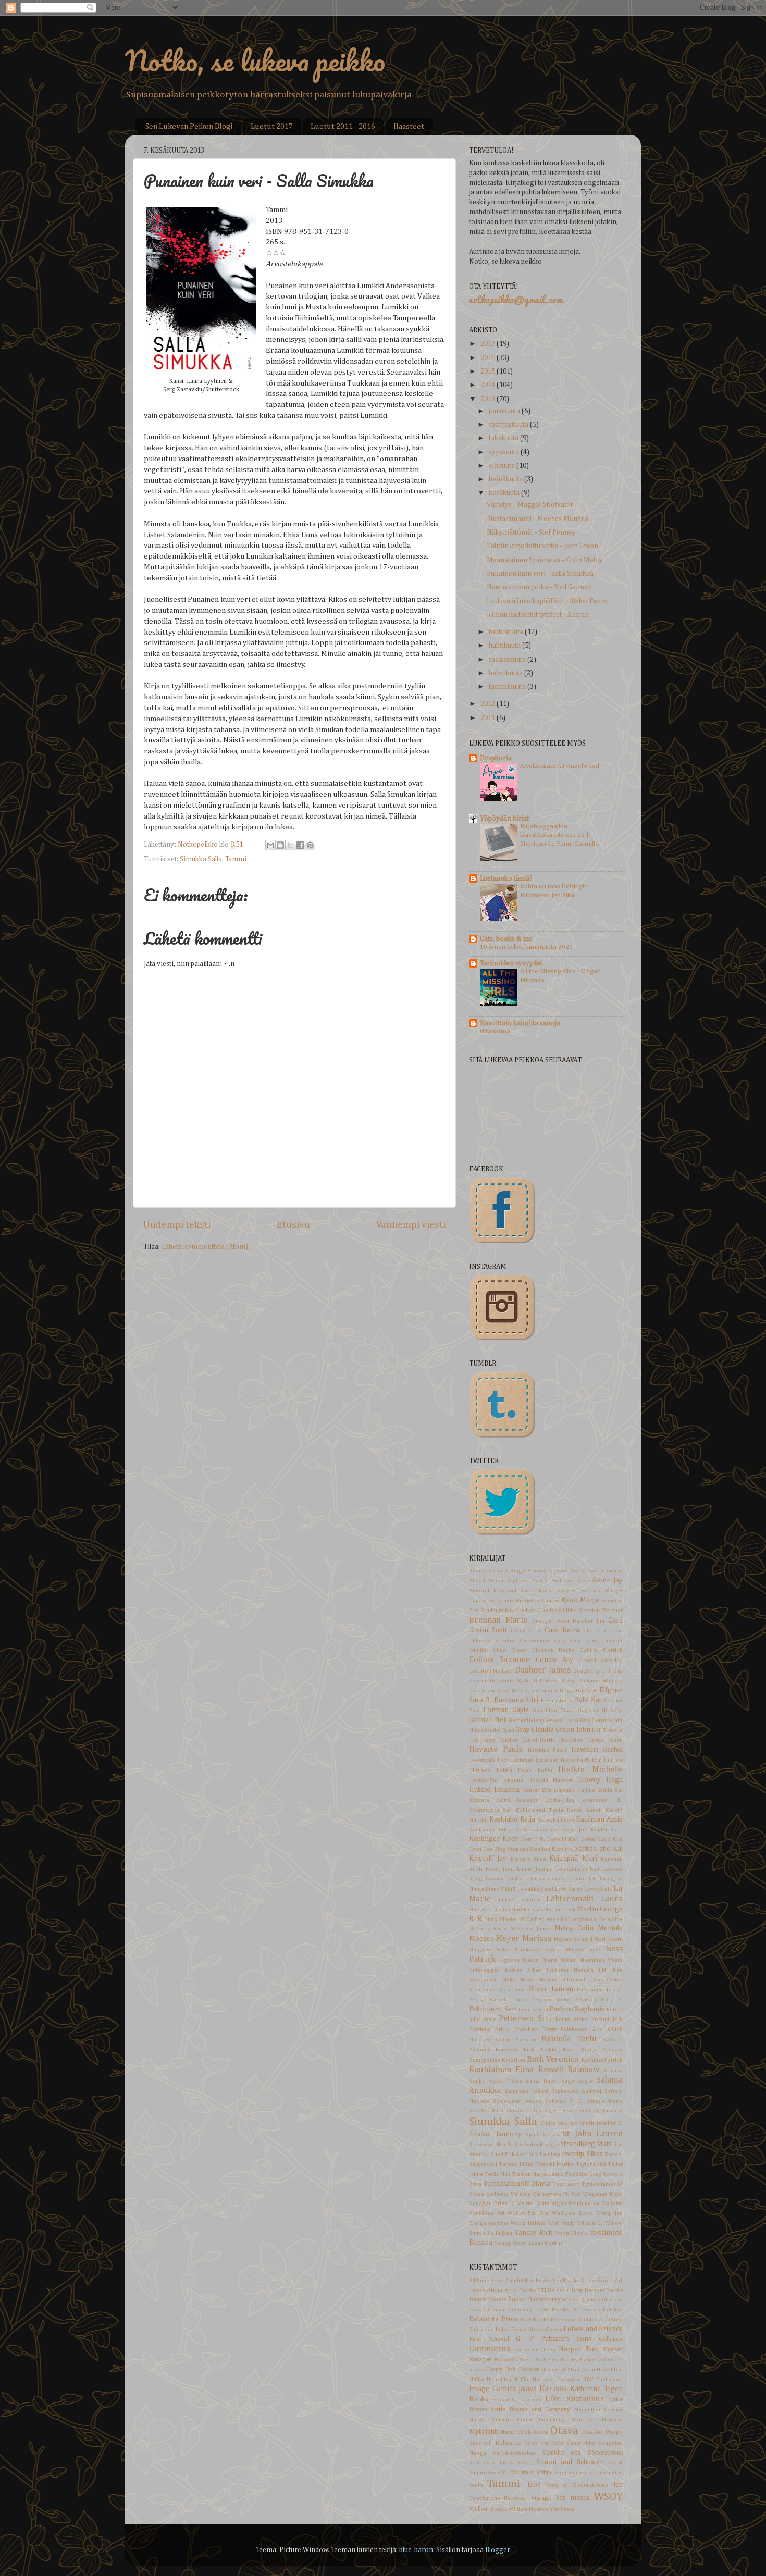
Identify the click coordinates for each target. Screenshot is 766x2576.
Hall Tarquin (607, 1730)
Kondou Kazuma (551, 1849)
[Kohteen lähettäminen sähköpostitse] (270, 845)
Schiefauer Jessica (517, 2101)
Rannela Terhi (569, 2039)
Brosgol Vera (550, 1621)
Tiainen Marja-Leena (538, 2174)
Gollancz (611, 2339)
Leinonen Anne (545, 1879)
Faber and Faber (490, 2330)
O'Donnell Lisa (582, 1980)
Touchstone (485, 2498)
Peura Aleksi (572, 2020)
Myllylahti (484, 2432)
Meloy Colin (574, 1928)
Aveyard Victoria (579, 1591)
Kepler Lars (607, 1830)
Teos (533, 2485)
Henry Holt (502, 2370)
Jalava (528, 2389)
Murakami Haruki (537, 1950)
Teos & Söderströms (576, 2485)
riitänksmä (495, 1031)
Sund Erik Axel (509, 2154)
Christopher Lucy (543, 1641)
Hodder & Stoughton (568, 2370)
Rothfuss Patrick (602, 2060)
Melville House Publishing (528, 2420)
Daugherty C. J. (592, 1671)
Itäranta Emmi (490, 1800)
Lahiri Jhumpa (535, 1869)
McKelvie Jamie (530, 1929)
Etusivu (293, 1225)
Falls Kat (588, 1700)
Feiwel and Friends (593, 2329)
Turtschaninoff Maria (517, 2184)
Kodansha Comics (517, 2400)
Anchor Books (561, 2281)
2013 (489, 399)
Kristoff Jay (488, 1859)
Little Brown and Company (531, 2410)
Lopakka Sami (536, 1889)
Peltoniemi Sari (493, 2009)
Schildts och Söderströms (583, 2453)
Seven (525, 2463)
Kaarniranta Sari (491, 1810)
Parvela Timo (509, 2000)
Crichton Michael (491, 1671)
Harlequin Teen (535, 2350)
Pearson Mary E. (599, 2000)
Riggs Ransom (602, 2050)
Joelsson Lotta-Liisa (545, 1800)
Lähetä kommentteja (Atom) (205, 1247)
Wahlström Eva (528, 2213)
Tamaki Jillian (516, 2164)
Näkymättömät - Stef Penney (531, 532)
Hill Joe (613, 1760)
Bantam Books (604, 2290)
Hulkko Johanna (494, 1790)
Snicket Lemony (495, 2134)
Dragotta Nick (578, 1691)
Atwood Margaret (493, 1591)
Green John (573, 1730)
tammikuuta (508, 687)
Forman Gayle (506, 1710)
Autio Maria (537, 1591)
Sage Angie (577, 2081)
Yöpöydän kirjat (504, 819)
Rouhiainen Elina (501, 2070)
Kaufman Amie (599, 1819)
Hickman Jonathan (535, 1760)
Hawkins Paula (548, 1750)
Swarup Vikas (582, 2154)
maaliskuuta (508, 660)
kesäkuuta (505, 493)
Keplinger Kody (494, 1839)
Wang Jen (609, 2213)
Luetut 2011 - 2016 (343, 126)
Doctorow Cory (489, 1691)
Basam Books (487, 2300)
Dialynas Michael (601, 1681)
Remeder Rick (515, 2050)
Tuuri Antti (566, 2184)
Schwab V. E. (564, 2101)
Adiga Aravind (528, 1571)
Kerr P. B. (533, 1839)
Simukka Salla (201, 859)
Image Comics (492, 2389)
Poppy (614, 2432)
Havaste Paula (496, 1749)
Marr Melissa (527, 1910)
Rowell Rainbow (569, 2070)
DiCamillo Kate (510, 1681)
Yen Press (562, 2509)
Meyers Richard (573, 1939)
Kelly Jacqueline (537, 1830)
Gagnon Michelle (600, 1711)
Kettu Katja (596, 1839)
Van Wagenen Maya (597, 2194)
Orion (541, 2432)
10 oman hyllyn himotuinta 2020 (526, 947)
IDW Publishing (603, 2380)
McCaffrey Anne (539, 1919)
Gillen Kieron (591, 1720)
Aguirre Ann (564, 1571)
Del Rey (613, 2310)
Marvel (477, 2420)
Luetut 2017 (272, 126)
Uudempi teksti (177, 1225)
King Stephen (511, 1849)
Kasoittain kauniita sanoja (520, 1023)
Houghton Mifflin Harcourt (521, 2380)
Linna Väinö (501, 1889)
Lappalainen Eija (578, 1869)
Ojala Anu (512, 1990)
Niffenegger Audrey (496, 1970)
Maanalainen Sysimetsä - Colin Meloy (545, 560)
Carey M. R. (526, 1631)
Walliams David (572, 2213)
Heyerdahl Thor (489, 1760)
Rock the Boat (544, 2443)
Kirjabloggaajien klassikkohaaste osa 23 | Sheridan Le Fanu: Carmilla (559, 835)
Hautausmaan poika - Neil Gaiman (539, 587)
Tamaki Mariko (554, 2164)
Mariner (613, 2410)
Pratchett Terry (535, 2029)
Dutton (614, 2320)
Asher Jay (607, 1580)
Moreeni (612, 2420)
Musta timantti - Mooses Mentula (538, 519)
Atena (495, 2290)
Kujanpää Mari (573, 1859)
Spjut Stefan (542, 2135)
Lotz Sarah (569, 1889)
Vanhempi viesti (411, 1225)
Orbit (524, 2432)
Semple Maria (604, 2101)
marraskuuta (509, 425)
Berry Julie (501, 1601)
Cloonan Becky (553, 1650)
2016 (489, 358)
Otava (564, 2431)
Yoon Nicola (571, 2233)
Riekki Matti (558, 2050)
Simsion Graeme (601, 2111)
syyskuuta (505, 452)
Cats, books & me (506, 939)
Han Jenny (482, 1740)
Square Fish (484, 2473)
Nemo (508, 2432)
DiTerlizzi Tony (554, 1681)
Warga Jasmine (489, 2223)
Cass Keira (562, 1630)
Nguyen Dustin (520, 1960)
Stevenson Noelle (491, 2145)
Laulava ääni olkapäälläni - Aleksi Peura (547, 601)
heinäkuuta (506, 479)
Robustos (508, 2443)
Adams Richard (488, 1571)
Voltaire (612, 2203)
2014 (489, 385)
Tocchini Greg (583, 2174)
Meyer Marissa (523, 1939)
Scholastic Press (491, 2463)
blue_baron (416, 2550)
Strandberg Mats (586, 2144)
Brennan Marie (498, 1620)
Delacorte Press (494, 2319)
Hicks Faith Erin (581, 1760)
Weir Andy (562, 2223)
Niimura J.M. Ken (598, 1970)
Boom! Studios (582, 2300)
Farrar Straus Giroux (537, 2330)
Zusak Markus (545, 2243)
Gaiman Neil (488, 1720)
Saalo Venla (506, 2081)
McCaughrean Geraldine (592, 1919)
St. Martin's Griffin (526, 2473)
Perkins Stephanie (577, 2009)
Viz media (572, 2498)
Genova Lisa (558, 1720)
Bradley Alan (532, 1611)
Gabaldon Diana (554, 1711)
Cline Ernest (510, 1650)
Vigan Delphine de (576, 2203)
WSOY (608, 2497)
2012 (489, 704)
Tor (617, 2485)
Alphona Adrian (528, 1581)
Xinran (477, 2233)
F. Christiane (557, 1701)
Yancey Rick (533, 2233)
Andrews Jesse (570, 1581)
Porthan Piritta (489, 2029)
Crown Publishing (511, 2310)
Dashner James (543, 1670)
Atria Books (520, 2290)
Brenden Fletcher (601, 1611)
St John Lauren (593, 2134)
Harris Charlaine (561, 1740)
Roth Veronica (553, 2059)
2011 (489, 718)
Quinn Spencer (516, 2040)
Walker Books (488, 2509)
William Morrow (529, 2509)
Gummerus (490, 2349)
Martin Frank (560, 1910)
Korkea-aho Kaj (598, 1849)
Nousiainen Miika (492, 1980)
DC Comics (586, 2310)
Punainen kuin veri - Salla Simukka (540, 574)
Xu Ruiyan (500, 2233)
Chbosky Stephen (492, 1641)
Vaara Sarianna (489, 2194)
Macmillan (587, 2410)
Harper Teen (579, 2349)
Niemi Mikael (560, 1960)
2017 (489, 344)
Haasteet (409, 126)
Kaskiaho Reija (512, 1819)
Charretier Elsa (603, 1631)
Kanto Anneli (585, 1810)
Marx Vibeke (501, 1919)
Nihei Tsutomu (548, 1970)
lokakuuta (504, 438)
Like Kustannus (574, 2399)
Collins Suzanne (499, 1660)
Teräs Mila (497, 2174)
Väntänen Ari (487, 2213)
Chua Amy (584, 1641)
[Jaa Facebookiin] (300, 845)
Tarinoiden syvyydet (511, 963)
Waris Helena (528, 2223)
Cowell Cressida (601, 1661)
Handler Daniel (518, 1740)
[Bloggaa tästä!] (280, 845)
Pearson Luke (551, 2000)
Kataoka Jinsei (556, 1820)
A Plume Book (487, 2281)
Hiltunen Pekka (491, 1770)
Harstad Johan (604, 1740)
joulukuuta (505, 411)
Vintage (541, 2498)
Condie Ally (555, 1660)
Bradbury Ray (497, 1611)
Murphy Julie (583, 1950)
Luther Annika (519, 1900)
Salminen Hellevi (527, 2091)
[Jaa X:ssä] (290, 845)
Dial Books (535, 2320)
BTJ (542, 2290)
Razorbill (480, 2443)
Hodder (529, 2370)
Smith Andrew (559, 2123)
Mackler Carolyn (490, 1910)
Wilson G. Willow (600, 2223)
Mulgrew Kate (489, 1950)
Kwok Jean (500, 1869)
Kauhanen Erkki (490, 1830)
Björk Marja (580, 1600)
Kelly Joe (575, 1830)
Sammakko (581, 2443)
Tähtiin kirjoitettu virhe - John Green (542, 546)
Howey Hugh (601, 1780)
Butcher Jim (589, 1621)
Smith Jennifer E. (601, 2123)
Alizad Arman (487, 1581)
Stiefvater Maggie (537, 2145)
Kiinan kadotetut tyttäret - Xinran (538, 615)
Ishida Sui (610, 1790)
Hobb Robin (535, 1770)
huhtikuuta (505, 646)
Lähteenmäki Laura (585, 1899)
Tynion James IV (602, 2184)
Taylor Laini (591, 2164)
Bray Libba (563, 1611)
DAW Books (552, 2310)
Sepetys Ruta (486, 2111)
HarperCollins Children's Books (536, 2360)
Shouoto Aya (524, 2111)
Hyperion (570, 2380)
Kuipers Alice (528, 1859)
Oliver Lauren (551, 1989)
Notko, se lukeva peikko (255, 60)
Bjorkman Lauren (538, 1601)
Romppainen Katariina (497, 2060)
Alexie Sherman (603, 1571)
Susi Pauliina (544, 2154)
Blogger (497, 2550)
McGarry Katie (488, 1929)
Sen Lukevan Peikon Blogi (189, 126)
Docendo (563, 2320)
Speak (615, 2463)
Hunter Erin (537, 1790)
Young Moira (510, 2243)
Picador (592, 2432)
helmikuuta (506, 673)
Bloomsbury (544, 2300)
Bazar (517, 2299)
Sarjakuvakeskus (514, 2453)
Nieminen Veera (602, 1960)
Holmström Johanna (496, 1780)
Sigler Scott (560, 2111)
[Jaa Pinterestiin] (310, 845)
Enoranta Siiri (516, 1700)
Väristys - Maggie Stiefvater (530, 505)
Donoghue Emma (534, 1691)
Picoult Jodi (607, 2020)
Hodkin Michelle (590, 1770)
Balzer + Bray (565, 2290)
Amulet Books (523, 2281)
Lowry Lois (598, 1889)
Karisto (553, 2389)
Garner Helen (525, 1720)
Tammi (236, 859)
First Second (489, 2339)
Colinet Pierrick (601, 1650)
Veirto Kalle (533, 2203)
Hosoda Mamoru (551, 1780)
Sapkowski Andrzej (577, 2091)
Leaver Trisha (504, 1879)
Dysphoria (496, 758)
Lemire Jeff (582, 1879)
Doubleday (590, 2320)
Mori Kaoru (608, 1939)
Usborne (515, 2498)
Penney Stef (533, 2010)
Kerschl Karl (563, 1839)
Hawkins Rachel (597, 1750)
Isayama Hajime (574, 1790)
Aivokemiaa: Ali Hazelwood (560, 766)
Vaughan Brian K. (492, 2203)
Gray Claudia (535, 1730)
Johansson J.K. (602, 1800)
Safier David (542, 2081)
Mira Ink (583, 2420)
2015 (489, 371)
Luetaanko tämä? (506, 878)
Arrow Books (597, 2281)
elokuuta (503, 466)
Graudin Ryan (497, 1730)
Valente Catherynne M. (540, 2194)
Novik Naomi (539, 1980)
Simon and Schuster (570, 2462)
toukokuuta (507, 632)
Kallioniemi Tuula (540, 1810)
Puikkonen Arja (582, 2029)
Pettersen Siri (525, 2019)
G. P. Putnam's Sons (554, 2339)
